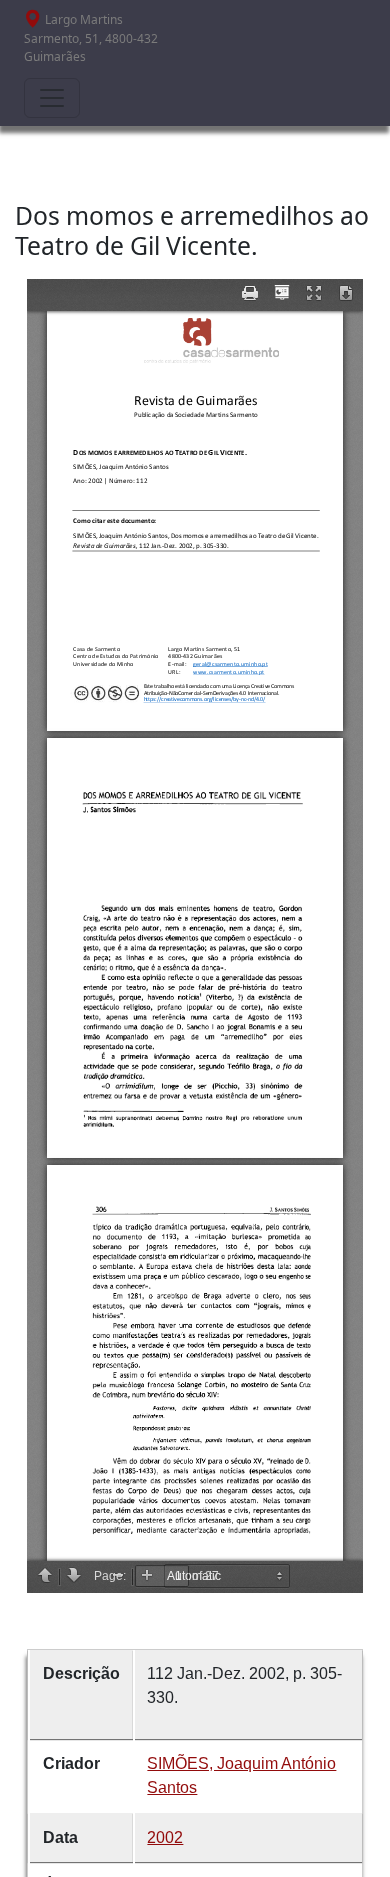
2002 (165, 1837)
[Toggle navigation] (52, 98)
